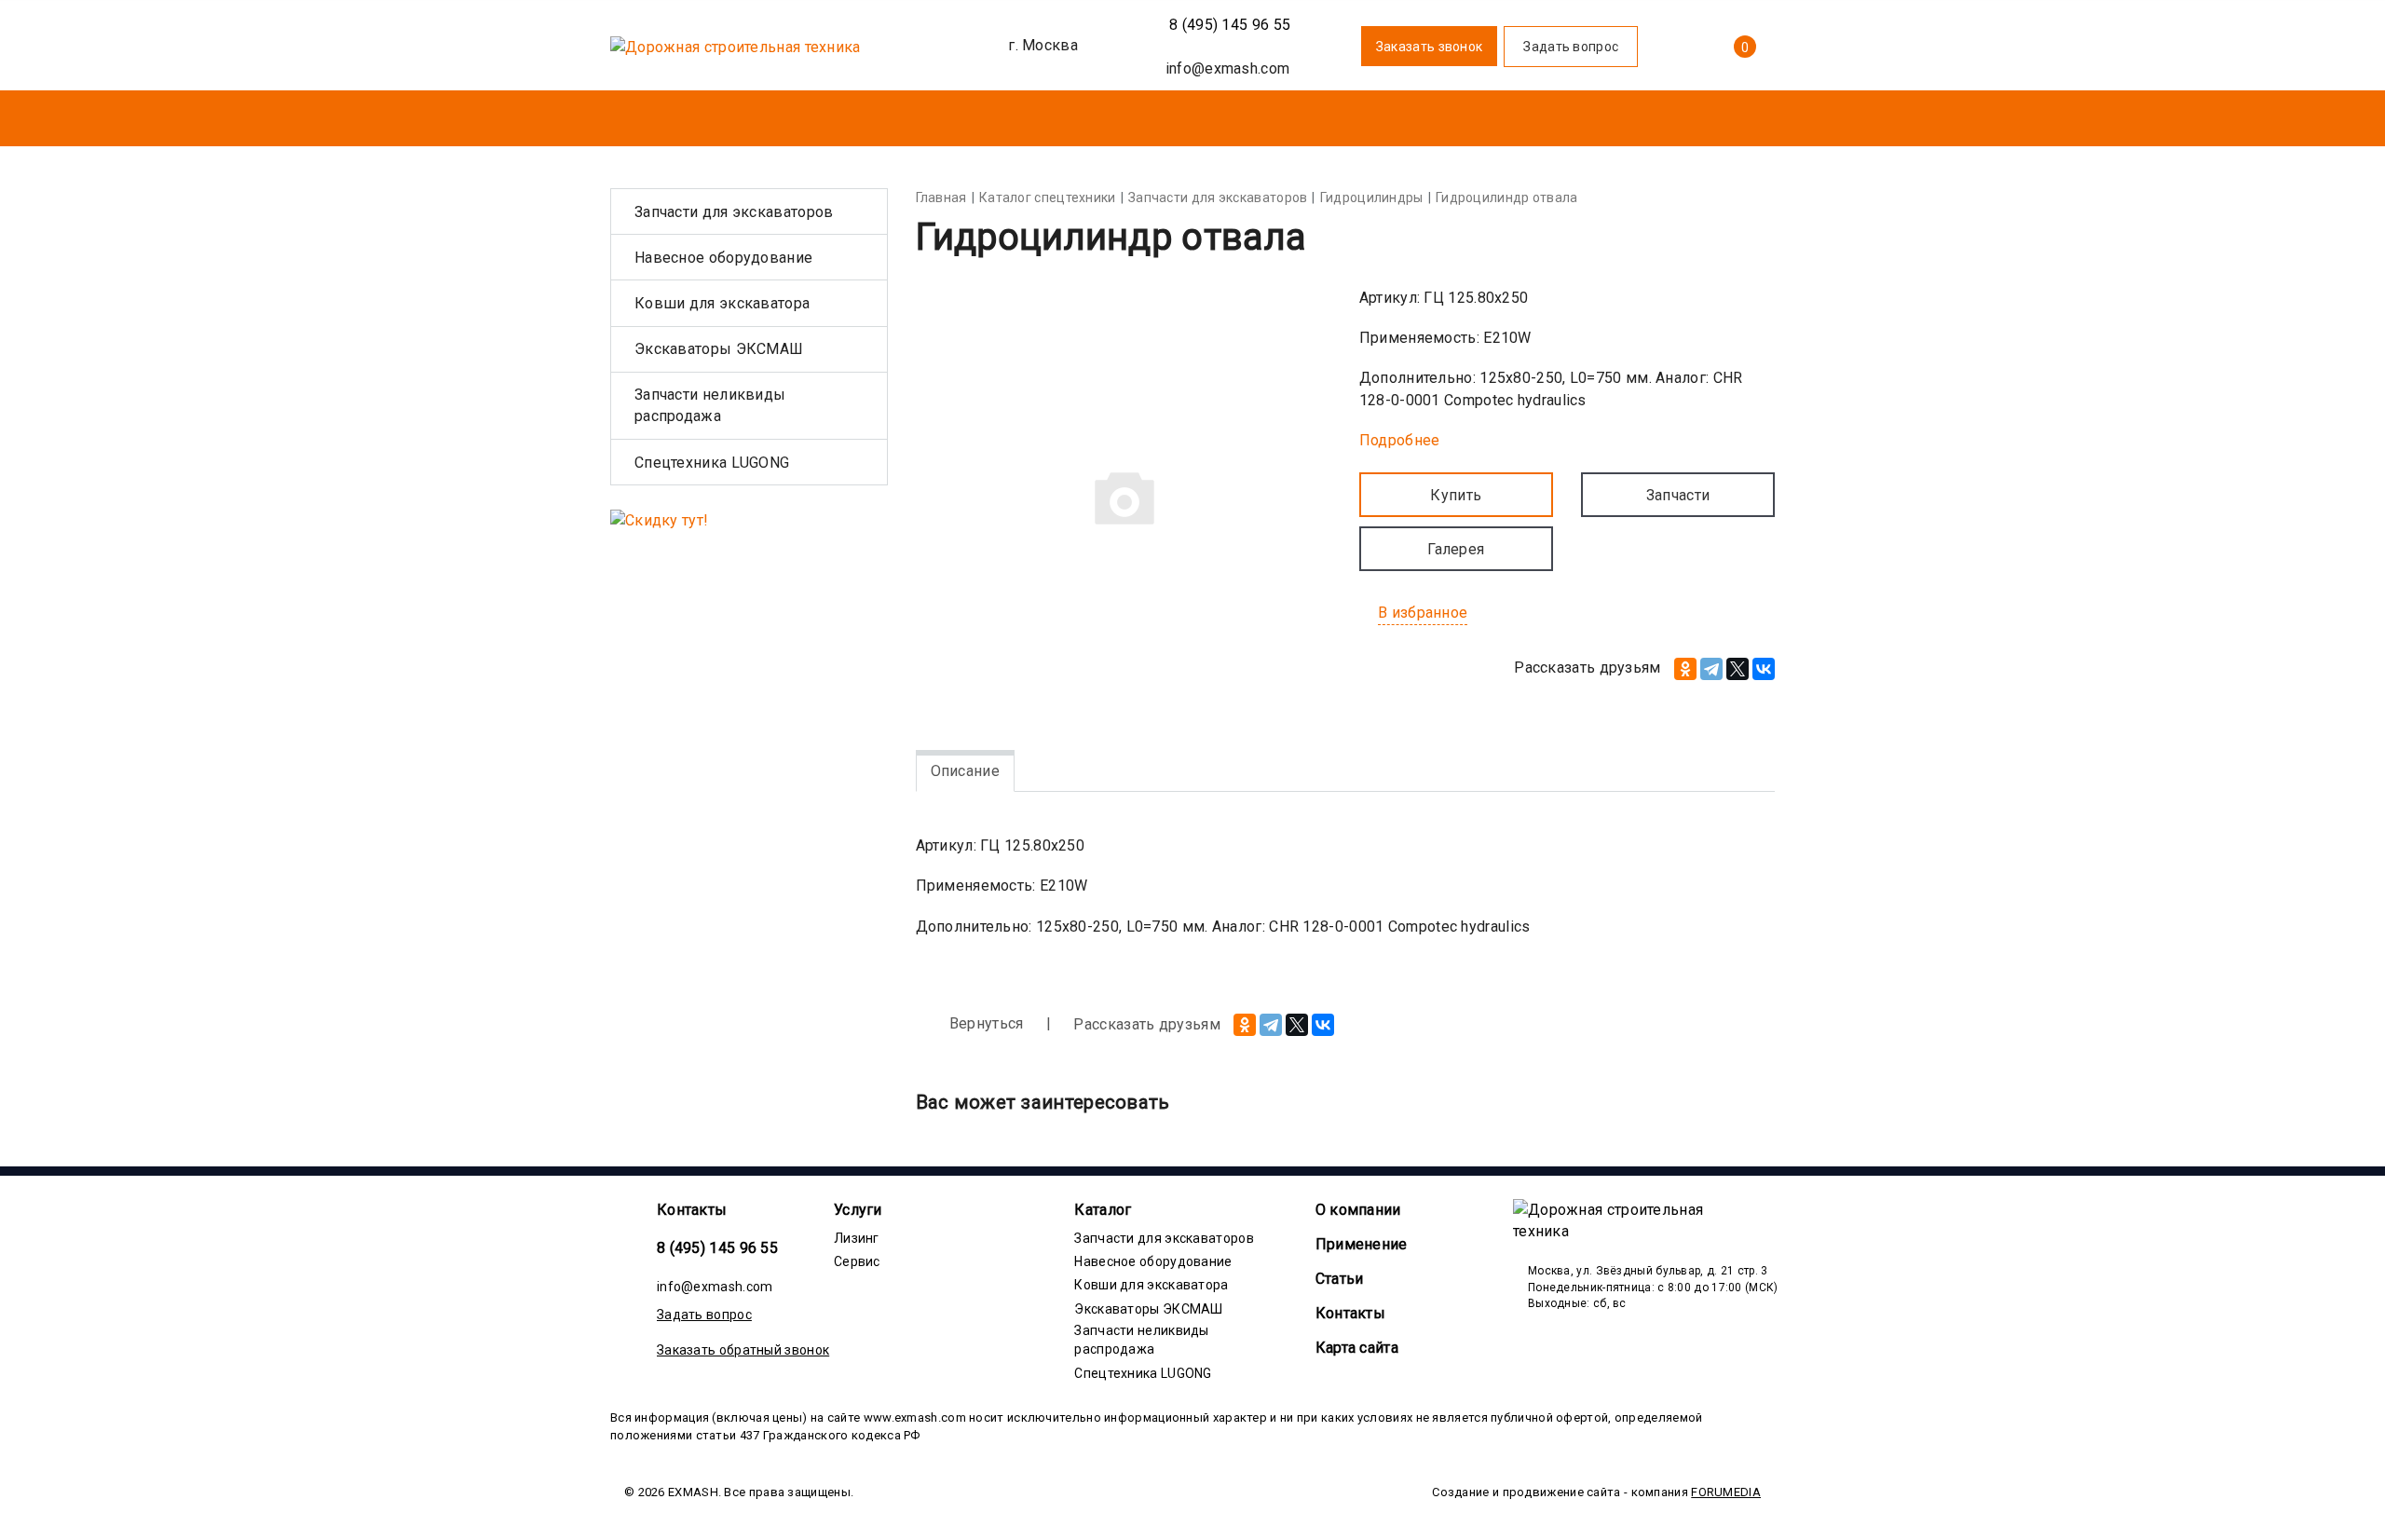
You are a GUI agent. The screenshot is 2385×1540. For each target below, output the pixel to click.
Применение (1362, 1244)
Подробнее (1400, 440)
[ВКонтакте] (1764, 669)
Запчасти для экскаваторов (734, 212)
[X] (1738, 669)
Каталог (1103, 1210)
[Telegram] (1711, 669)
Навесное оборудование (723, 258)
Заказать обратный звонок (743, 1350)
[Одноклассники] (1685, 669)
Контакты (692, 1210)
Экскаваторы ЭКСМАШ (719, 349)
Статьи (1340, 1279)
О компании (1358, 1210)
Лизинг (857, 1238)
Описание (965, 771)
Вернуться (985, 1023)
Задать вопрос (704, 1315)
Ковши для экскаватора (722, 303)
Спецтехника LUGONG (712, 463)
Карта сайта (1357, 1348)
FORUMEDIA (1726, 1492)
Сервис (857, 1261)
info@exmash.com (715, 1287)
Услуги (858, 1210)
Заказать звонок (1430, 47)
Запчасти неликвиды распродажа (710, 405)
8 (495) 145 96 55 (1228, 25)
